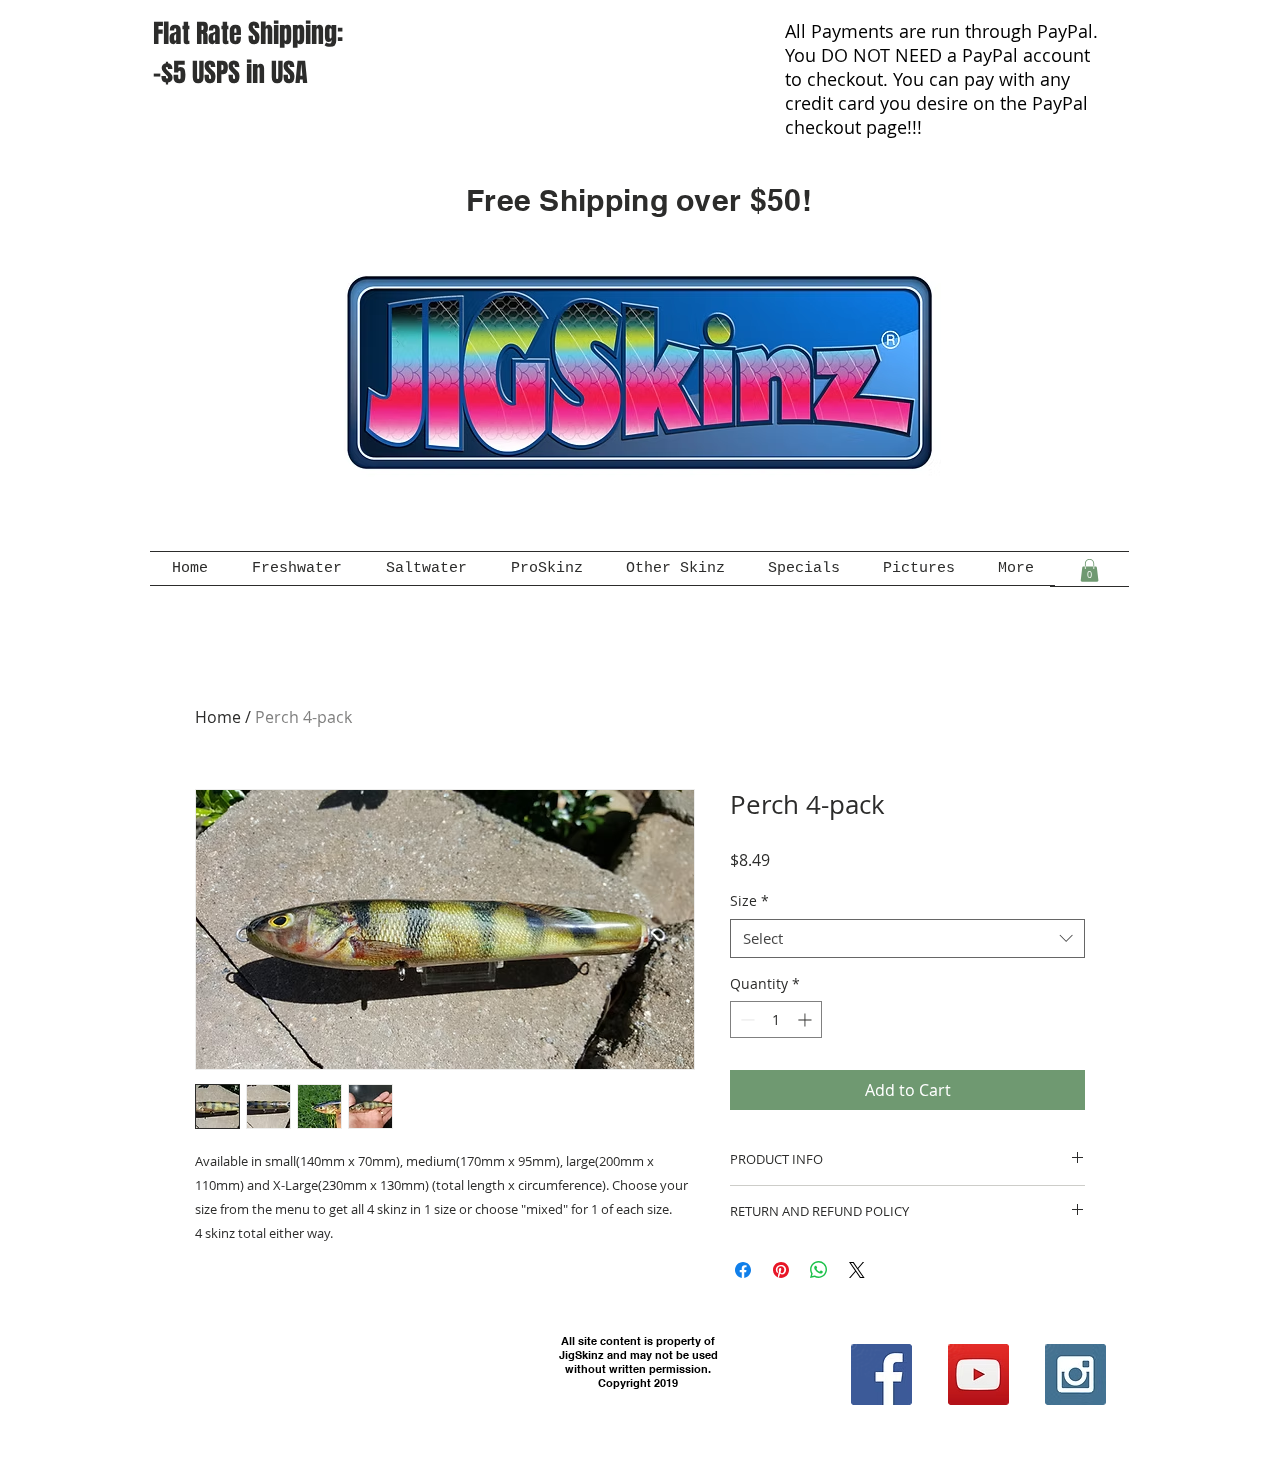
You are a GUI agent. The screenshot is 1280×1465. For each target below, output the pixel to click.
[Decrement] (745, 1019)
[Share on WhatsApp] (819, 1270)
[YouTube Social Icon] (978, 1374)
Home (218, 717)
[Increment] (806, 1019)
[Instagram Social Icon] (1075, 1374)
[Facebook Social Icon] (881, 1374)
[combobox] (907, 938)
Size (749, 900)
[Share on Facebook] (743, 1270)
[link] (1089, 570)
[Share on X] (857, 1270)
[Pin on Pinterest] (781, 1270)
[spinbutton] (776, 1019)
